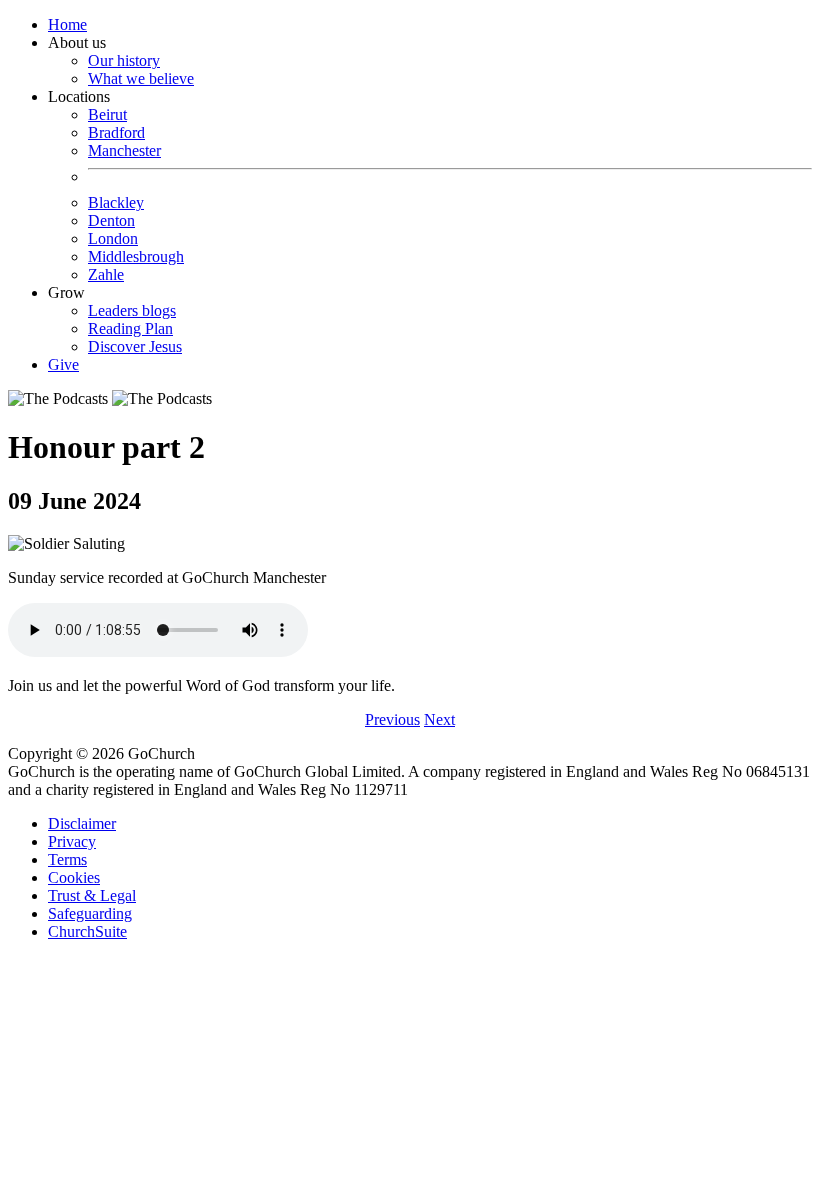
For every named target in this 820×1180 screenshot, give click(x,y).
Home (67, 24)
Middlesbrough (136, 256)
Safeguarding (90, 913)
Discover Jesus (135, 346)
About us (121, 60)
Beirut (107, 114)
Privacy (72, 841)
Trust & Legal (92, 895)
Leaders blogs (132, 310)
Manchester (124, 150)
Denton (111, 220)
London (113, 238)
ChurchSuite (87, 931)
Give (63, 364)
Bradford (116, 132)
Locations (116, 185)
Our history (124, 60)
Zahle (106, 274)
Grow (115, 319)
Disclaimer (82, 823)
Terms (67, 859)
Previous (392, 719)
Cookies (74, 877)
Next (439, 719)
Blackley (116, 202)
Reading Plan (130, 328)
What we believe (141, 78)
